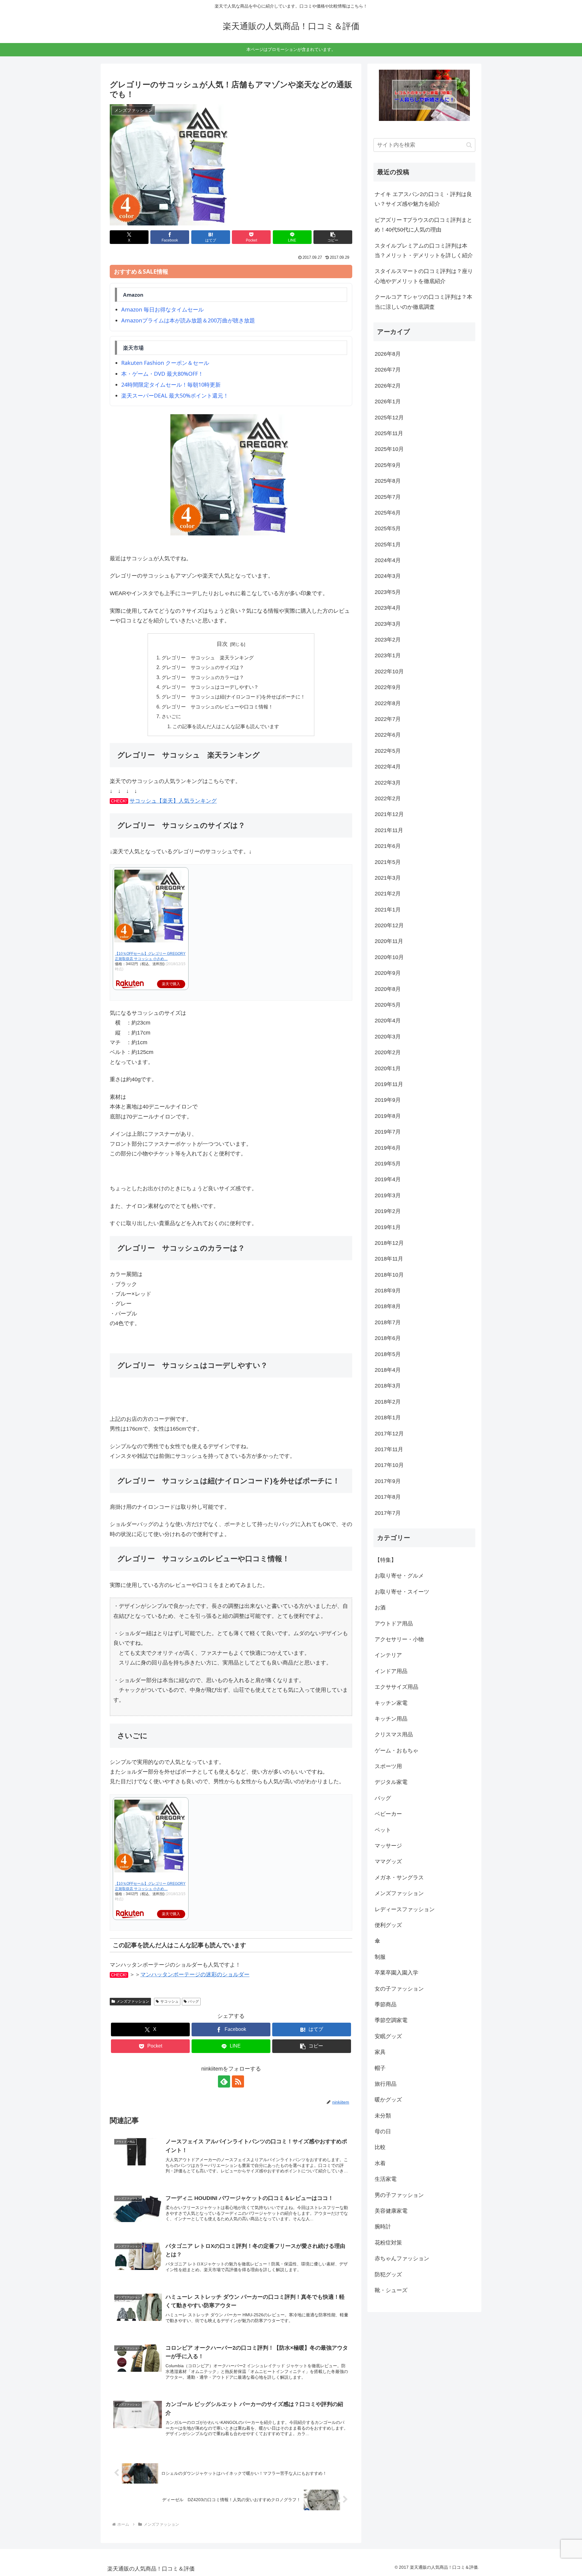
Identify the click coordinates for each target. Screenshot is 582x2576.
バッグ (193, 2001)
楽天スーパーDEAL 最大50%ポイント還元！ (175, 395)
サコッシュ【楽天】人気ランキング (173, 801)
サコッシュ (169, 2001)
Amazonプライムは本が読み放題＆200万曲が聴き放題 (188, 320)
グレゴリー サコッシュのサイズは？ (203, 667)
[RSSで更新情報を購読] (238, 2081)
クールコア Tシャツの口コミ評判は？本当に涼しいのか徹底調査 (423, 302)
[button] (333, 237)
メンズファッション (133, 2001)
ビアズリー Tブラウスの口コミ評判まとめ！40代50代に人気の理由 (423, 225)
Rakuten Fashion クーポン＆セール (165, 363)
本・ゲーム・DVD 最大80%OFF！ (162, 374)
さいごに (171, 716)
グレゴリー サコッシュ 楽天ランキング (208, 658)
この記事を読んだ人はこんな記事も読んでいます (226, 726)
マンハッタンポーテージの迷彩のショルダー (195, 1974)
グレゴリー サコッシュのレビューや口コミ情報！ (217, 707)
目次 (222, 644)
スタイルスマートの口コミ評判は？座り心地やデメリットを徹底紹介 (424, 276)
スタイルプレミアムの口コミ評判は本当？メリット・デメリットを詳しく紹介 (424, 251)
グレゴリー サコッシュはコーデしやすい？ (210, 687)
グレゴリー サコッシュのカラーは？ (203, 677)
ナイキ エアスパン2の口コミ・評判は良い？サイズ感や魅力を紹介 (423, 199)
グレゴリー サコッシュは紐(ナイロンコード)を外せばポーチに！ (233, 697)
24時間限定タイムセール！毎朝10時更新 (171, 385)
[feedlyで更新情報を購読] (224, 2081)
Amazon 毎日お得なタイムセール (162, 309)
